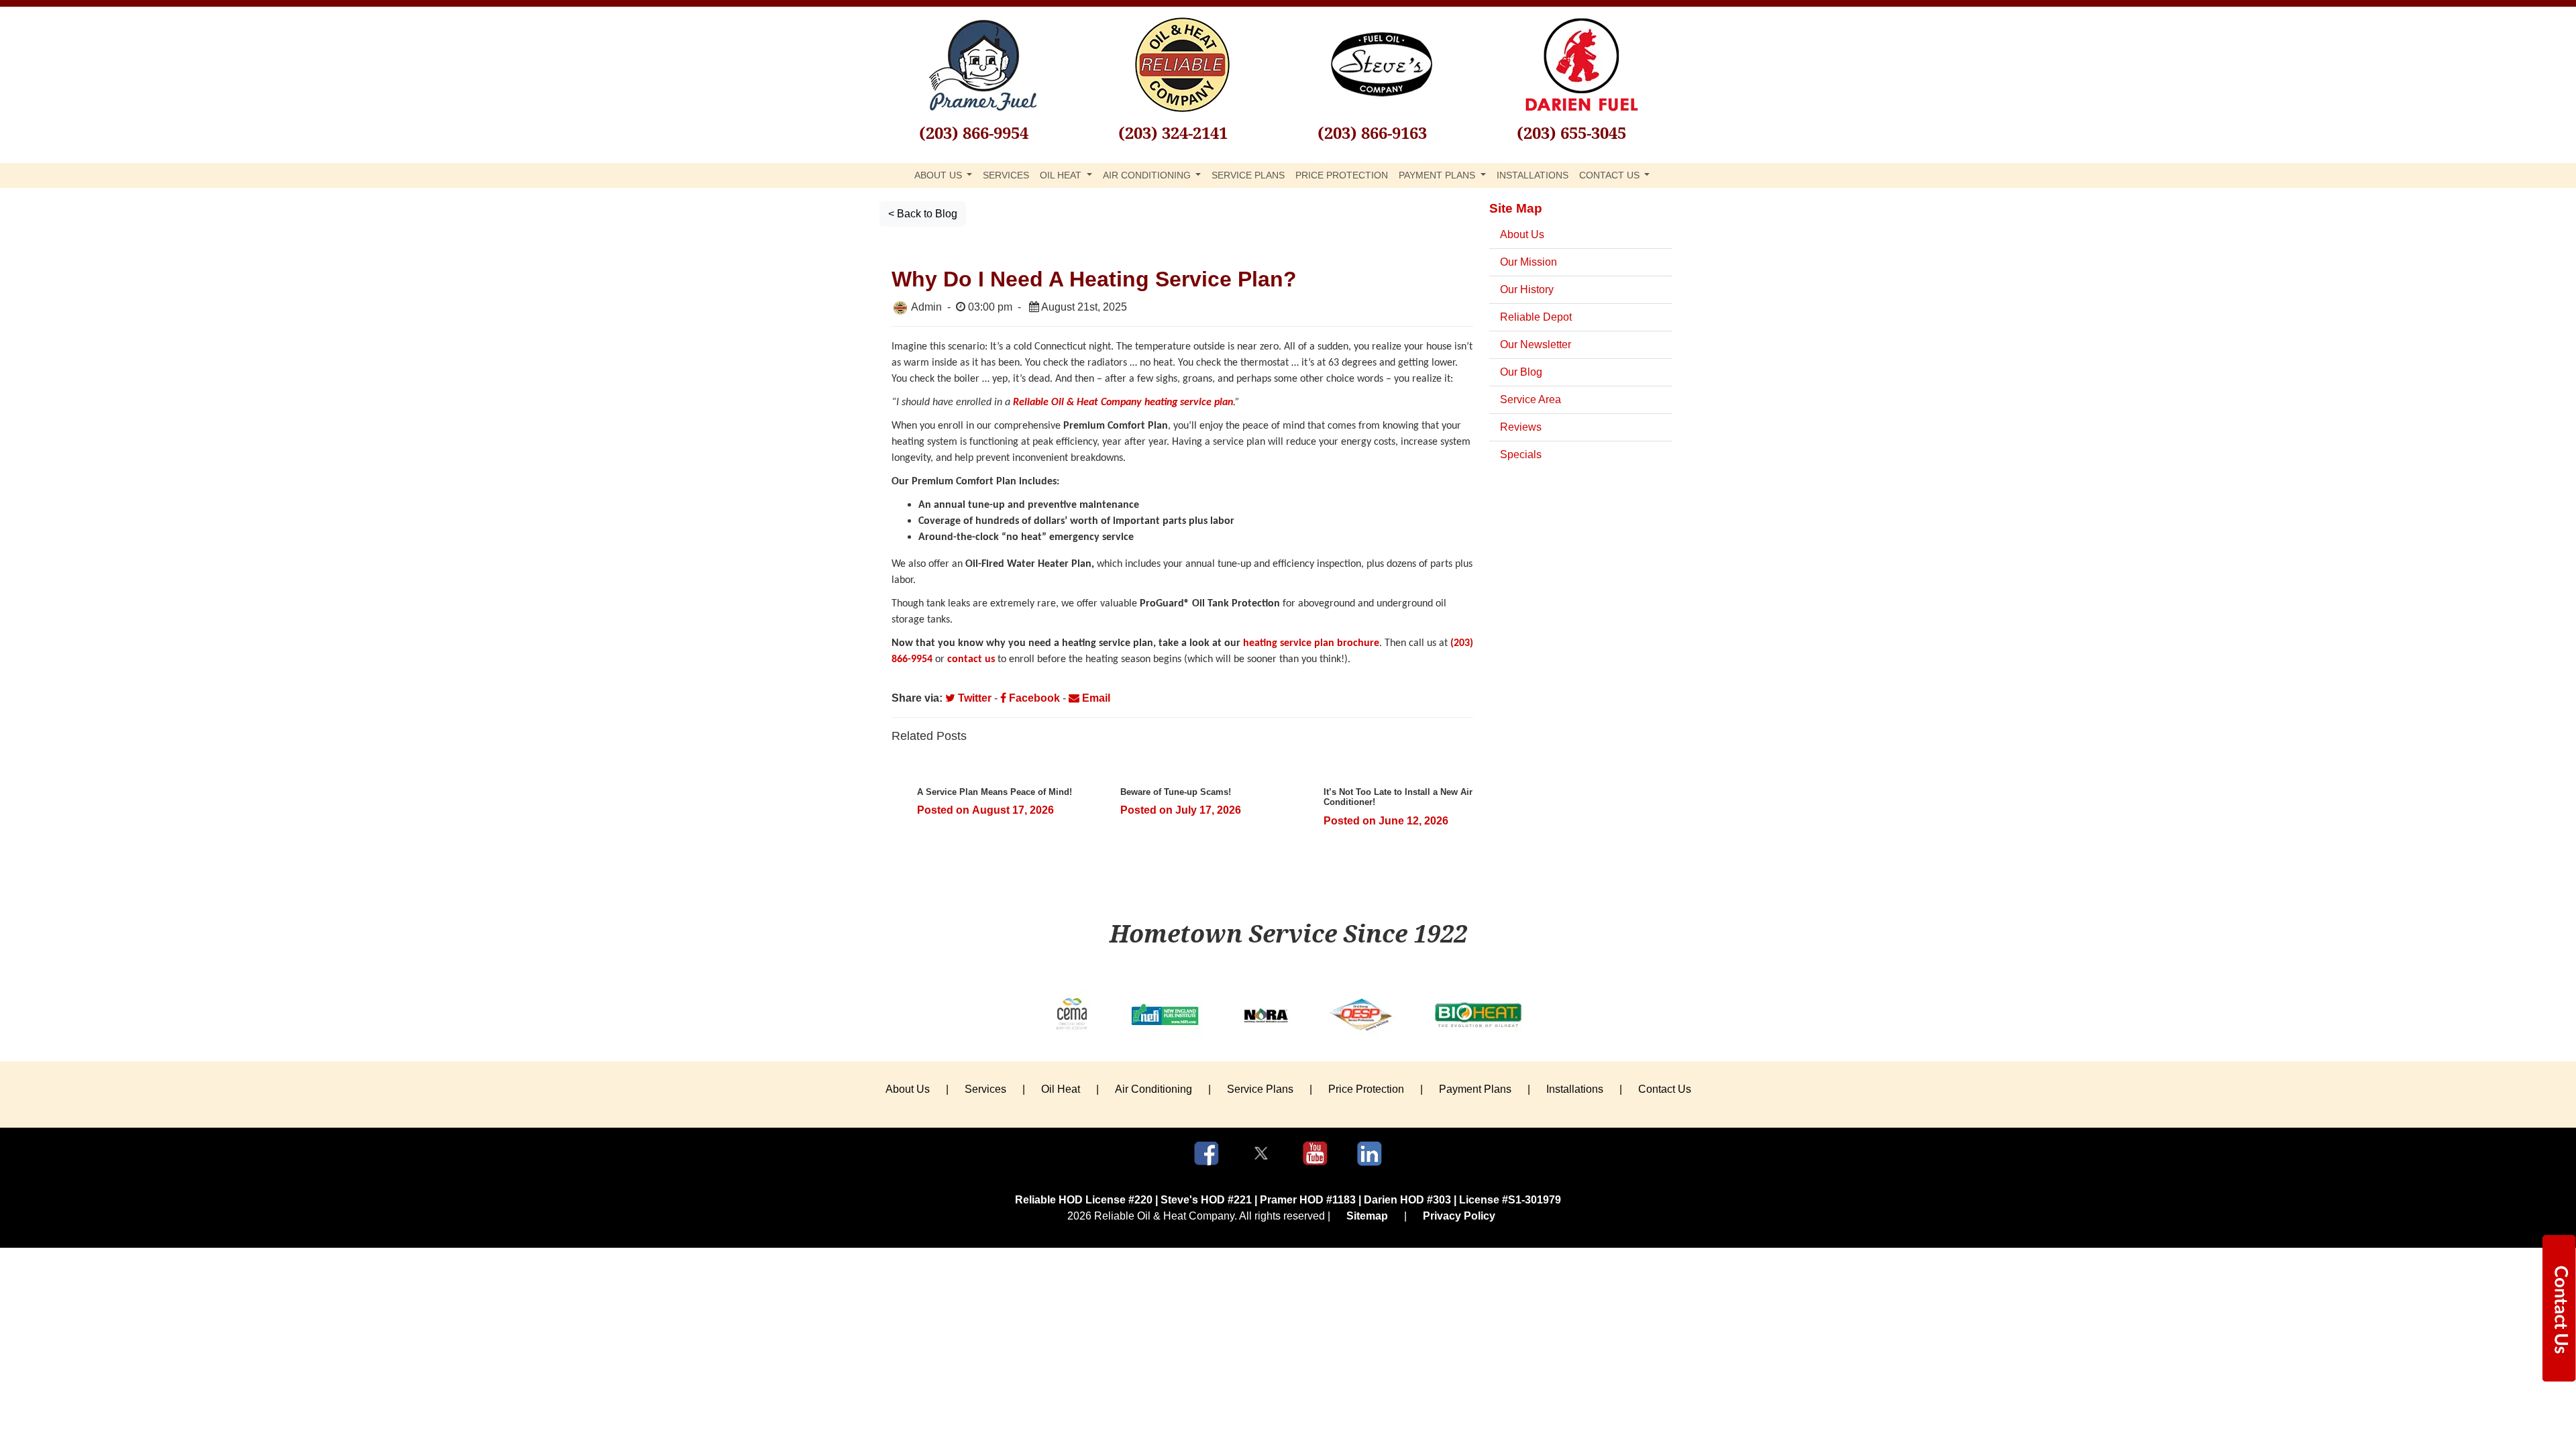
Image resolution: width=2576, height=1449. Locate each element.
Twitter (973, 698)
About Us (1522, 234)
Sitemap (1367, 1216)
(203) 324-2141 (1173, 132)
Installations (1533, 175)
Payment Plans (1475, 1089)
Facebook (1033, 698)
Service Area (1531, 399)
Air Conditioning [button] (1148, 175)
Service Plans (1248, 175)
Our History (1527, 289)
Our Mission (1528, 262)
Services (1006, 175)
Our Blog (1521, 372)
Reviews (1521, 427)
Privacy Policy (1459, 1216)
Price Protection (1342, 175)
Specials (1521, 454)
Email (1095, 698)
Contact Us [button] (1611, 175)
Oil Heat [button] (1062, 175)
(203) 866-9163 (1372, 132)
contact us (971, 659)
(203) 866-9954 (974, 132)
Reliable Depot (1536, 317)
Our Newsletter (1536, 344)
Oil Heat (1061, 1089)
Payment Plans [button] (1438, 175)
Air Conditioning (1153, 1089)
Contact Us (1665, 1089)
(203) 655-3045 (1571, 132)
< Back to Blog (923, 214)
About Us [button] (940, 175)
